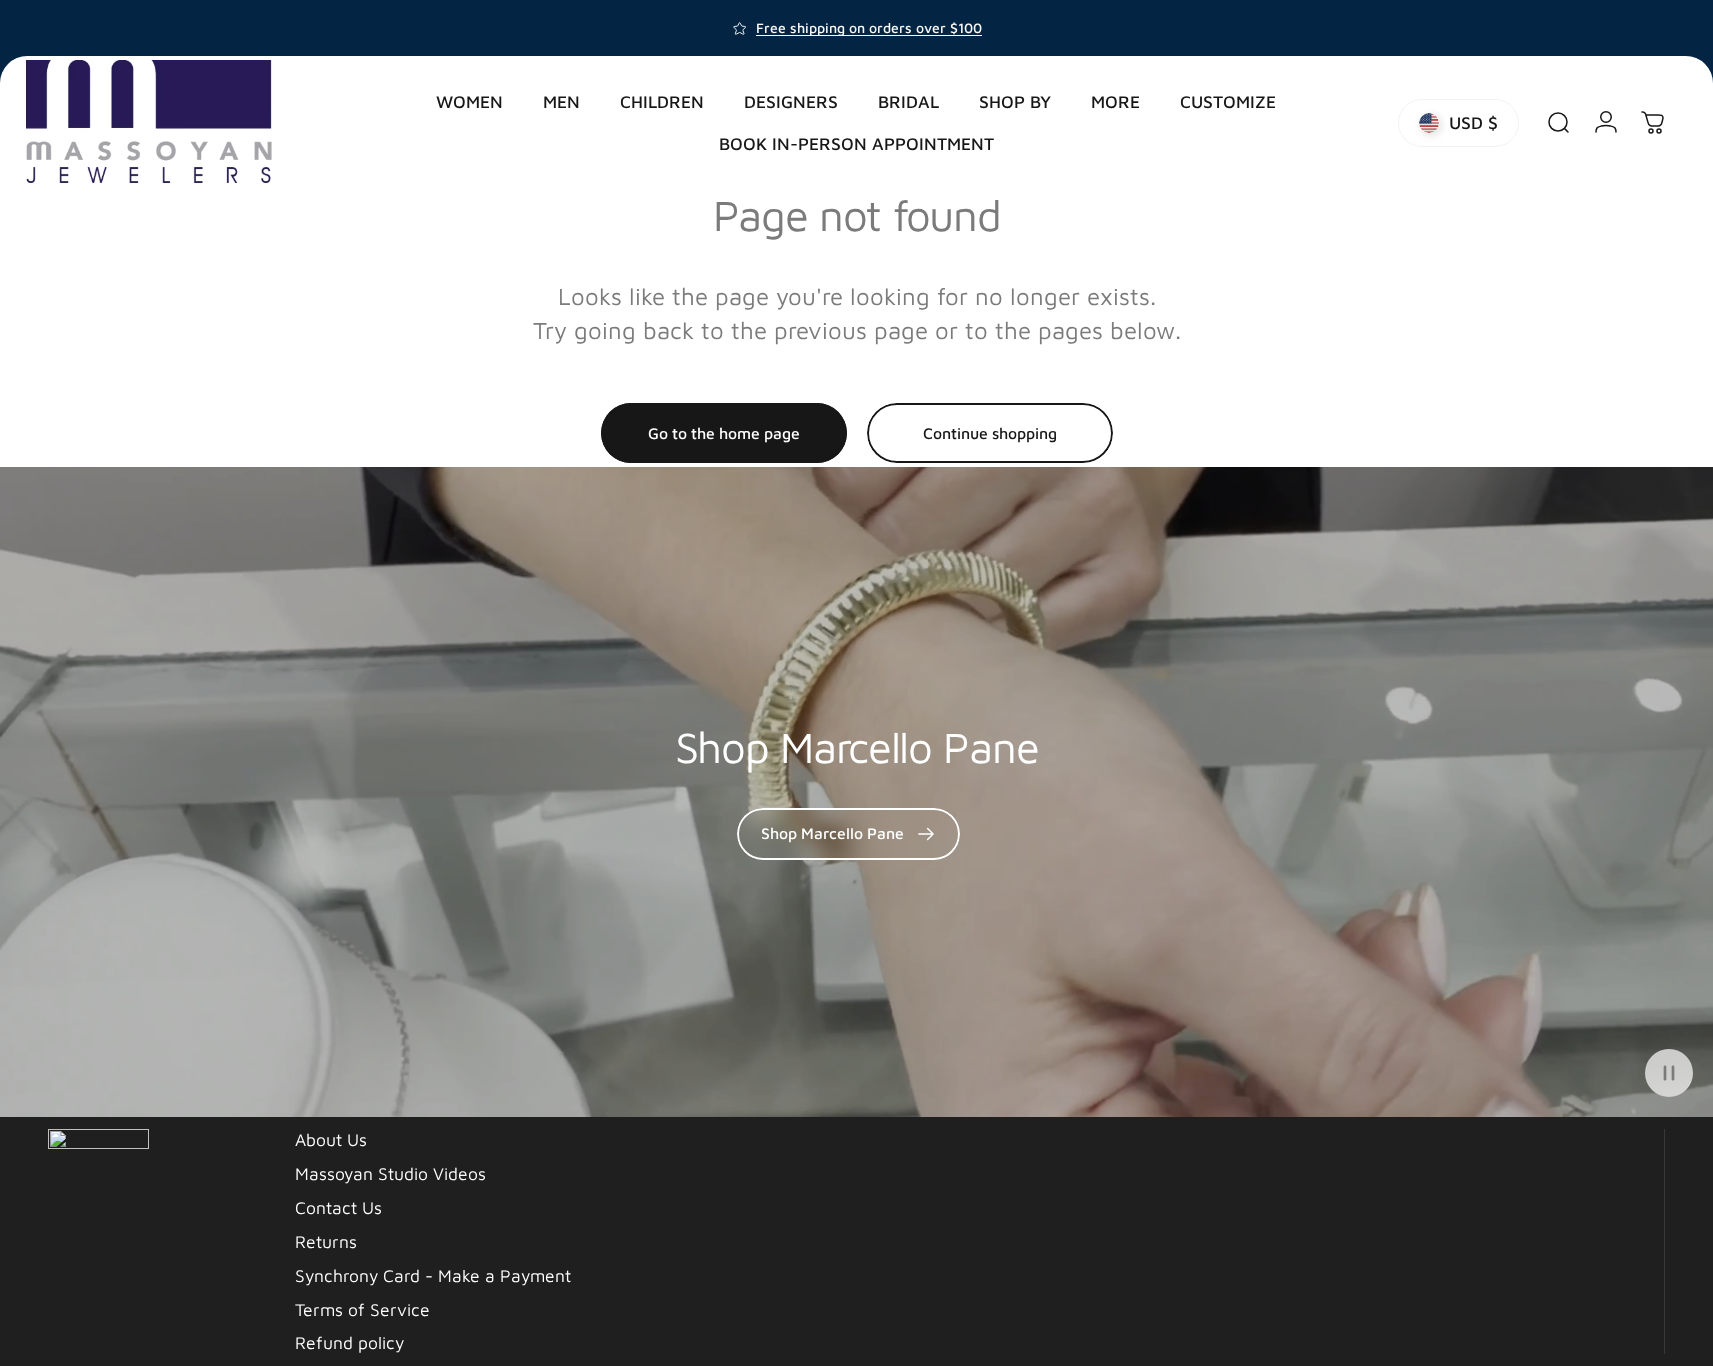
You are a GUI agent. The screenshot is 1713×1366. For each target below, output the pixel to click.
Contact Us (338, 1207)
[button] (1669, 1073)
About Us (331, 1139)
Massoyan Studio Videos (390, 1173)
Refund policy (349, 1342)
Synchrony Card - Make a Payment (433, 1275)
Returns (326, 1241)
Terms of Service (362, 1309)
